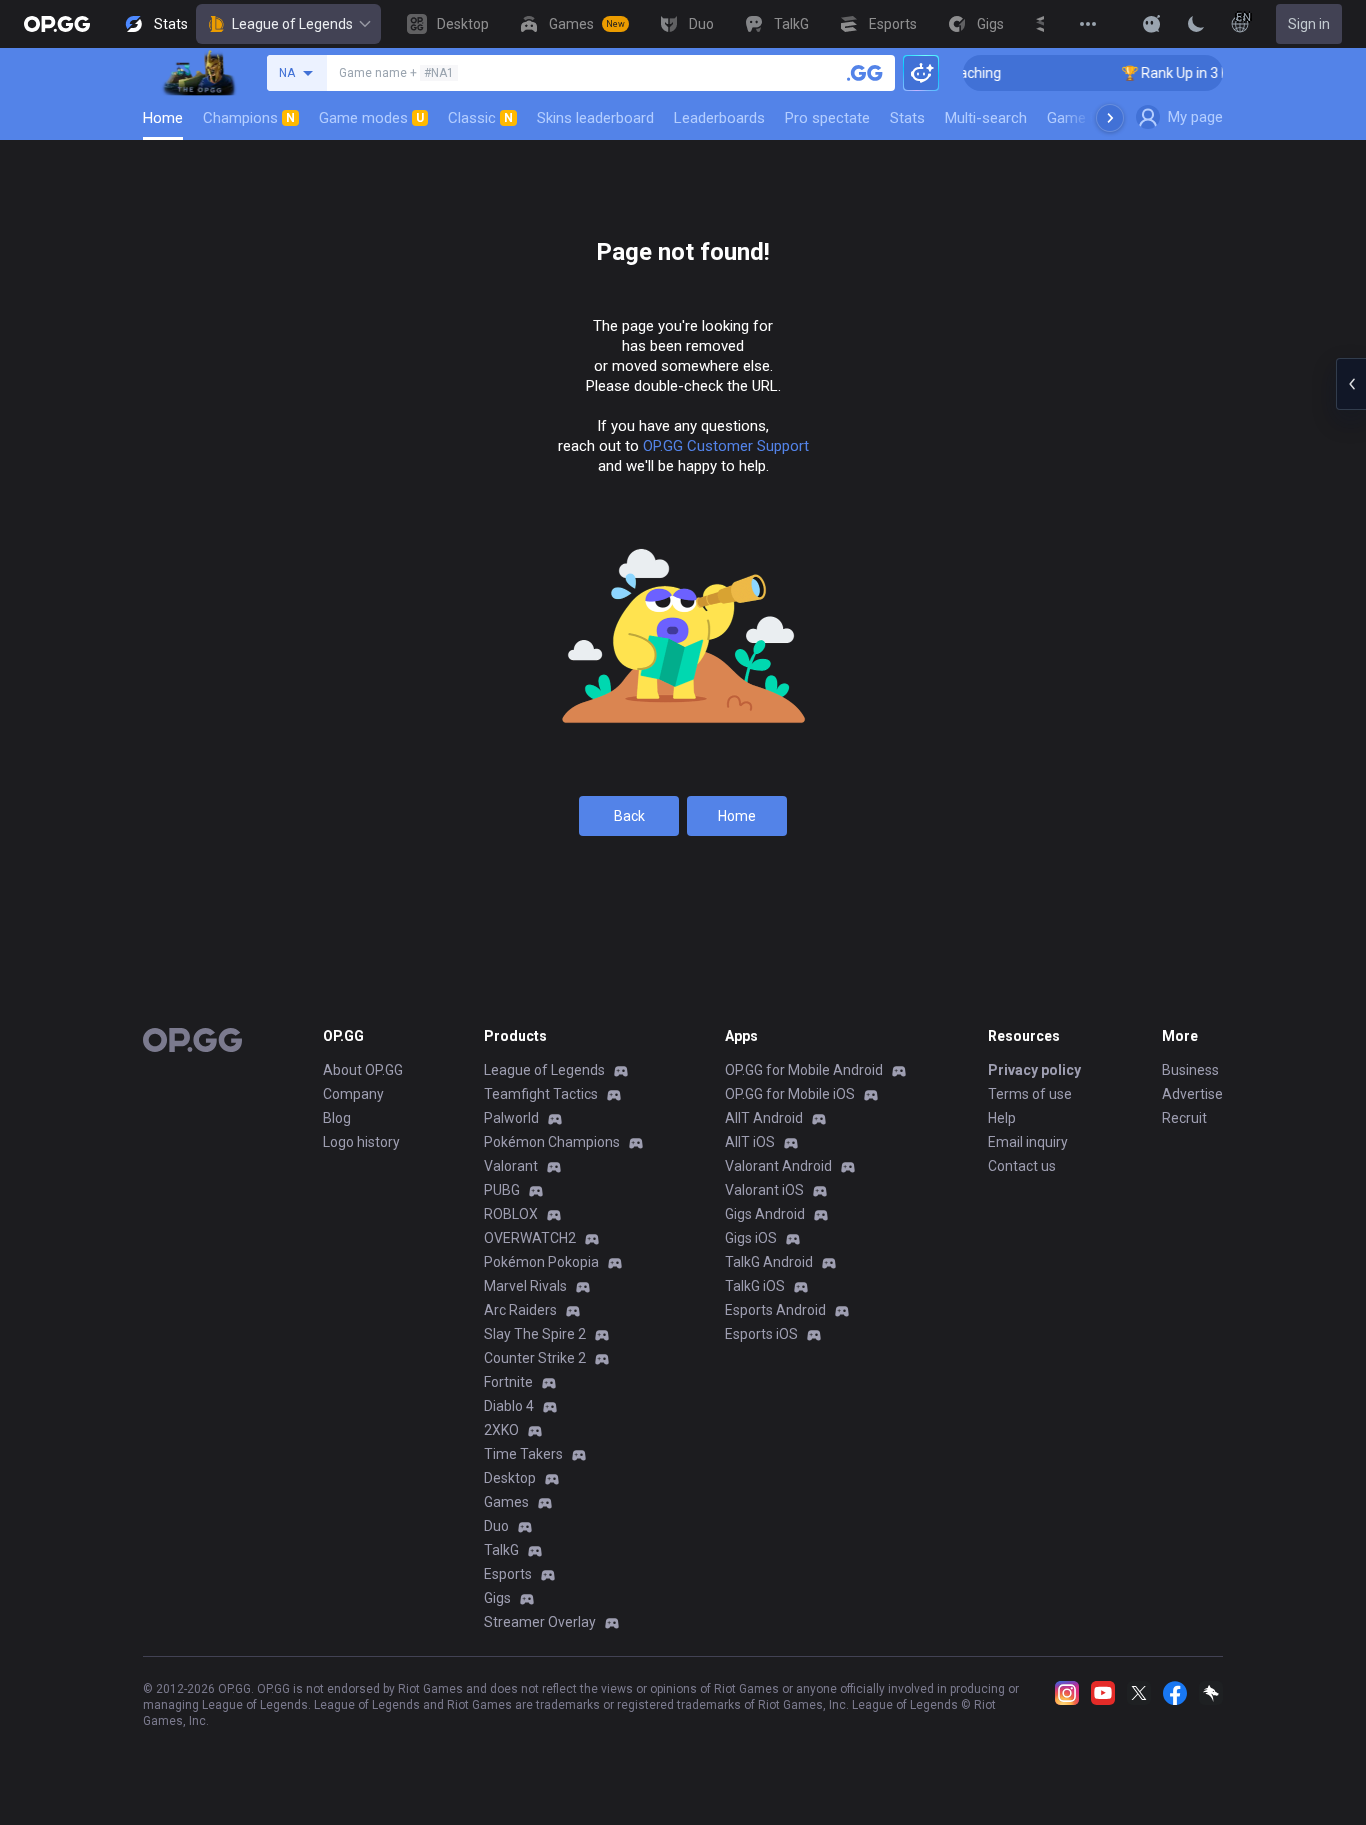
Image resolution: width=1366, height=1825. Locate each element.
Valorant (511, 1166)
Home (163, 118)
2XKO (501, 1430)
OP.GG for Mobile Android (804, 1070)
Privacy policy (1034, 1070)
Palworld (511, 1118)
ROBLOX (511, 1214)
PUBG (502, 1190)
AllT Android (764, 1118)
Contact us (1022, 1166)
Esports (508, 1574)
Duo (496, 1526)
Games (506, 1502)
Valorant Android (778, 1166)
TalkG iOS (755, 1286)
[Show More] (1152, 24)
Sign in (1309, 24)
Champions (249, 118)
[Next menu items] (1110, 118)
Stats (907, 118)
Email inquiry (1028, 1142)
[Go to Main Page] (57, 24)
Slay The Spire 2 (535, 1334)
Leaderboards (719, 118)
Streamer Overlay (540, 1622)
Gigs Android (765, 1214)
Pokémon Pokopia (541, 1262)
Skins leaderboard (595, 118)
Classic (480, 118)
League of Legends (292, 24)
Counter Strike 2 (535, 1358)
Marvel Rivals (525, 1286)
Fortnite (508, 1382)
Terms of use (1030, 1094)
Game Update (1091, 118)
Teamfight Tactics (541, 1094)
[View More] (1088, 24)
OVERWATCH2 (530, 1238)
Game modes (371, 118)
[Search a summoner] (865, 73)
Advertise (1192, 1094)
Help (1002, 1118)
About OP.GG (363, 1070)
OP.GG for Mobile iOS (790, 1094)
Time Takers (523, 1454)
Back (629, 816)
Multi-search (986, 118)
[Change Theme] (1196, 24)
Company (353, 1094)
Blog (337, 1118)
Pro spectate (827, 118)
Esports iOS (761, 1334)
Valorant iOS (764, 1190)
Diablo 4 (509, 1406)
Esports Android (775, 1310)
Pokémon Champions (552, 1142)
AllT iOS (750, 1142)
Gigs (497, 1598)
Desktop (510, 1478)
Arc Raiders (520, 1310)
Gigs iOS (751, 1238)
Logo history (361, 1142)
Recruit (1184, 1118)
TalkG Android (769, 1262)
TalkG (501, 1550)
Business (1190, 1070)
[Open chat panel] (1351, 384)
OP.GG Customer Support (726, 446)
